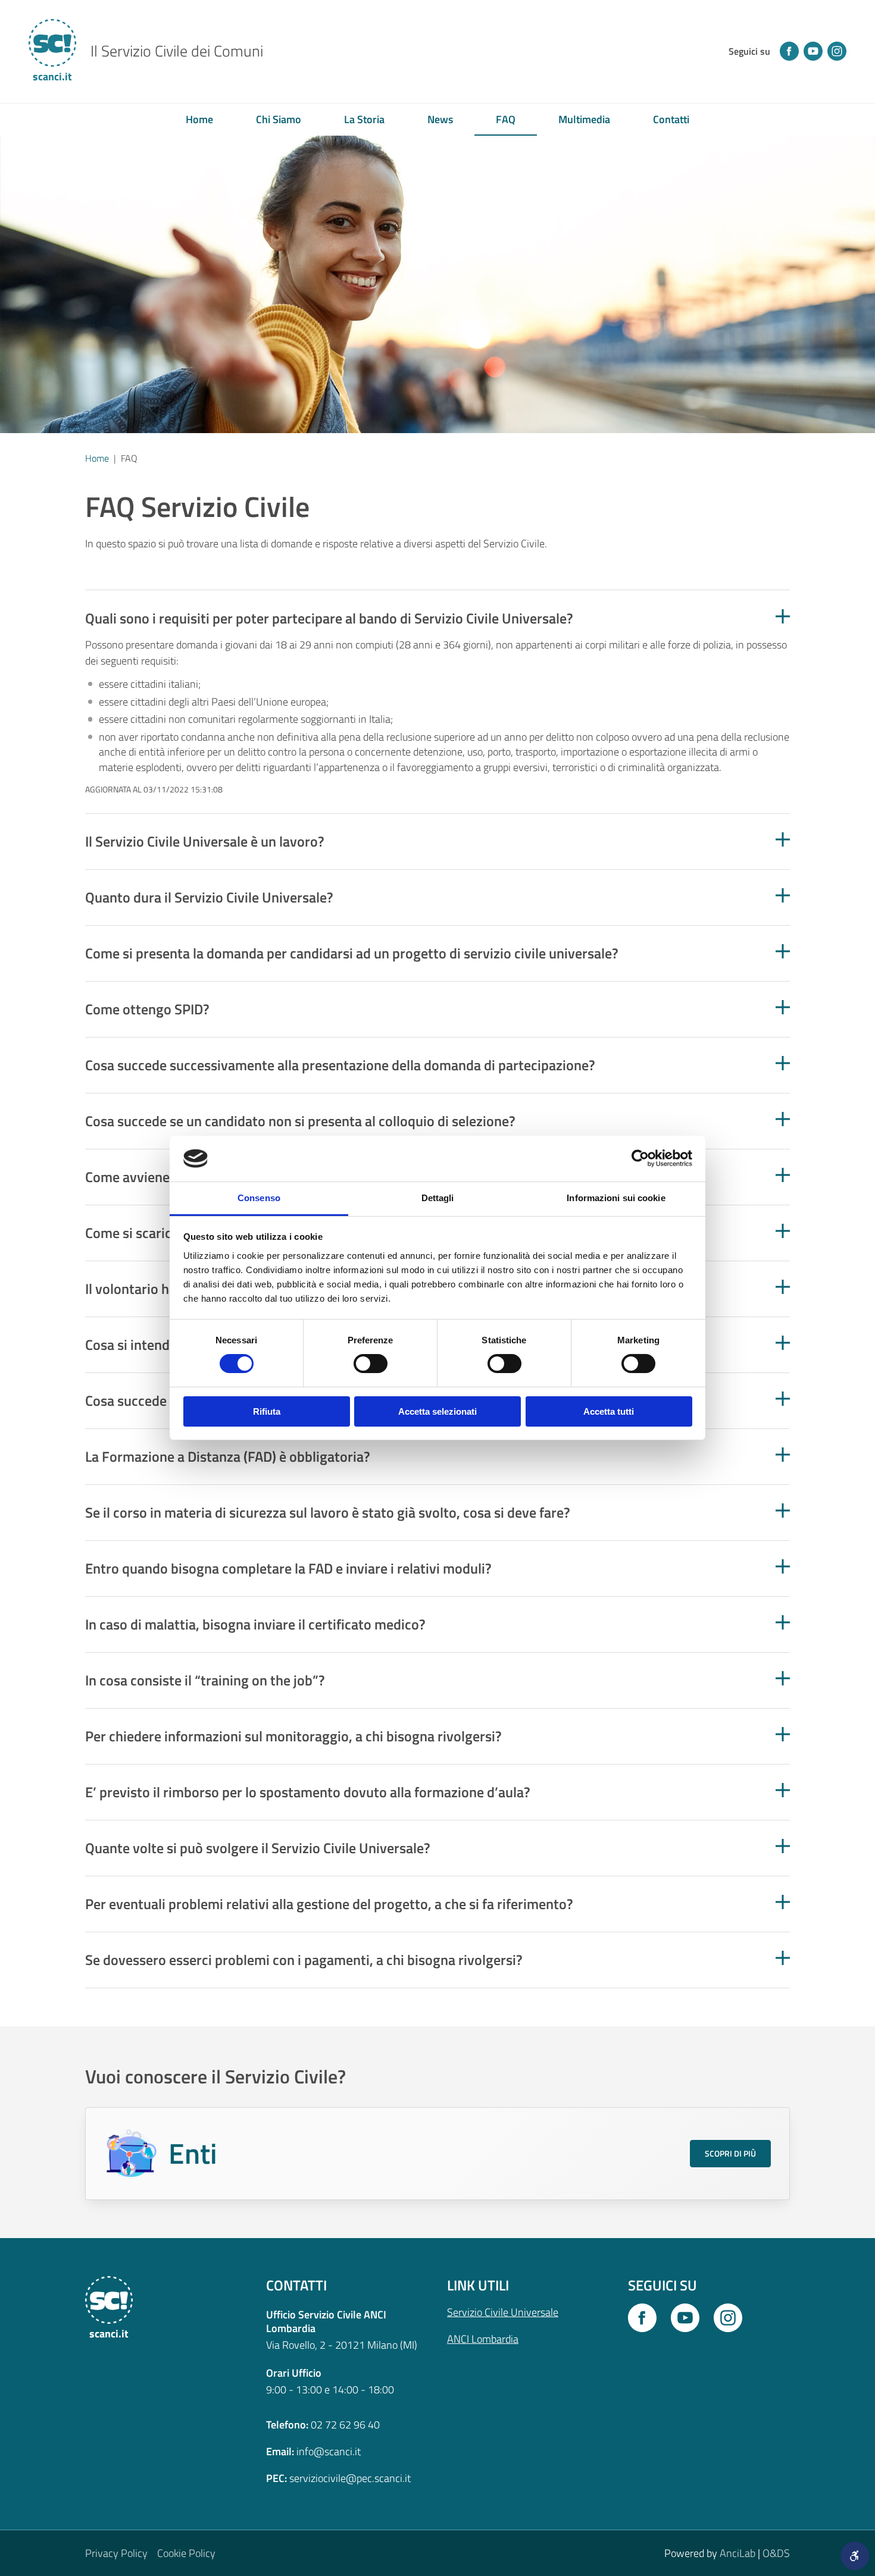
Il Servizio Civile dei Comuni (177, 51)
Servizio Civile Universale (503, 2312)
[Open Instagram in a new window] (728, 2318)
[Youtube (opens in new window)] (813, 51)
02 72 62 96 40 (345, 2425)
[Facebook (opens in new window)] (789, 51)
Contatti (671, 119)
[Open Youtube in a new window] (685, 2318)
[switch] (371, 1364)
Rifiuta (267, 1411)
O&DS (776, 2553)
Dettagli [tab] (438, 1198)
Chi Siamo (279, 119)
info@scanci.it (329, 2451)
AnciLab (737, 2553)
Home (199, 119)
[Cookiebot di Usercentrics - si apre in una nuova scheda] (640, 1158)
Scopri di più (730, 2153)
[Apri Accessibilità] (855, 2556)
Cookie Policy (186, 2553)
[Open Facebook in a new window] (642, 2318)
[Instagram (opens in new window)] (837, 51)
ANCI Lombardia (483, 2339)
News (440, 119)
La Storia (364, 119)
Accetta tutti (609, 1411)
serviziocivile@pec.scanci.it (350, 2478)
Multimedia (584, 119)
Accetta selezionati (437, 1411)
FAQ (506, 119)
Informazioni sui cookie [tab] (616, 1198)
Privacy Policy (116, 2553)
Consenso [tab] (259, 1198)
